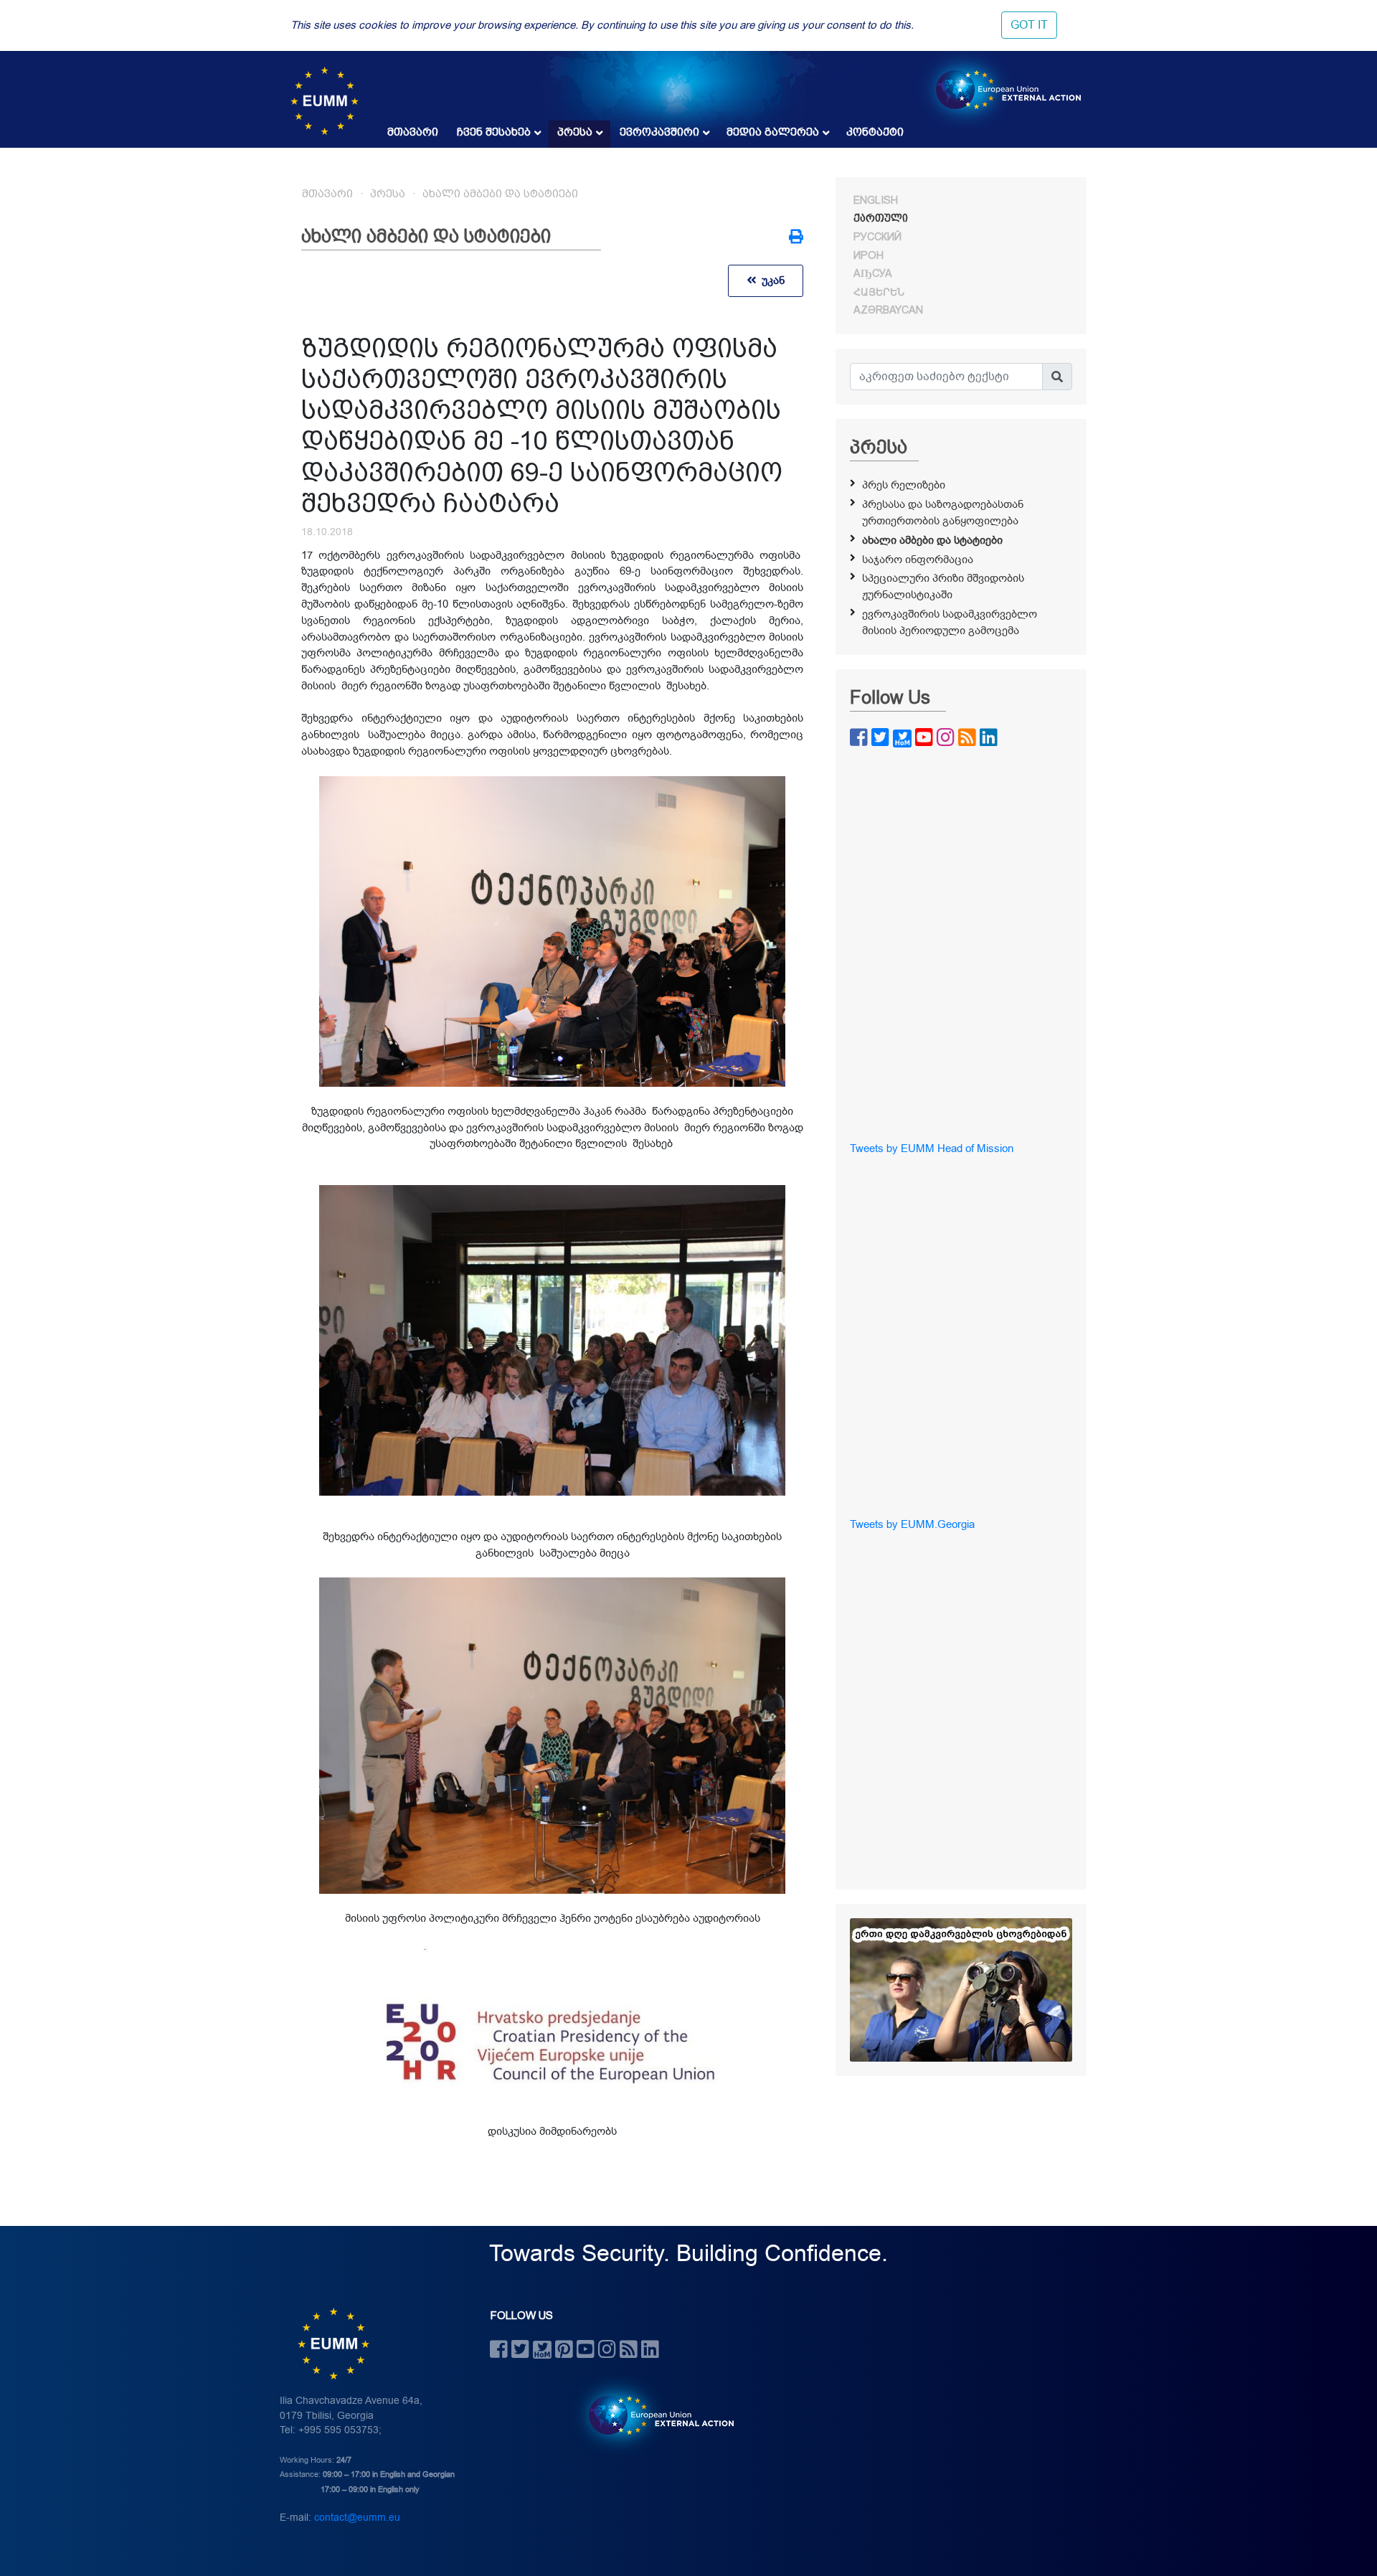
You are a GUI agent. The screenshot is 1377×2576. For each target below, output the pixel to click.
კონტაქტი (875, 132)
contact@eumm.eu (357, 2518)
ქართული (881, 218)
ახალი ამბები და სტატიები (500, 194)
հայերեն (879, 292)
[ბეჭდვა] (796, 238)
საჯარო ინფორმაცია (918, 560)
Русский (877, 237)
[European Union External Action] (654, 2415)
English (876, 200)
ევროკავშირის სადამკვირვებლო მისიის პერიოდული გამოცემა (950, 622)
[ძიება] (1057, 377)
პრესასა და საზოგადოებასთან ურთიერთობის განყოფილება (943, 513)
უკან (770, 280)
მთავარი (413, 132)
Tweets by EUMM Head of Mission (932, 1148)
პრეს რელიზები (904, 485)
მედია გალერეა (773, 132)
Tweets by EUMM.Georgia (912, 1524)
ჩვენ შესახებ (494, 132)
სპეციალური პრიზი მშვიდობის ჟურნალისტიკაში (943, 586)
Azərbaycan (888, 310)
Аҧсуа (873, 273)
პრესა (575, 132)
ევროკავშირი (659, 132)
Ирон (869, 255)
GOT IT (1029, 25)
